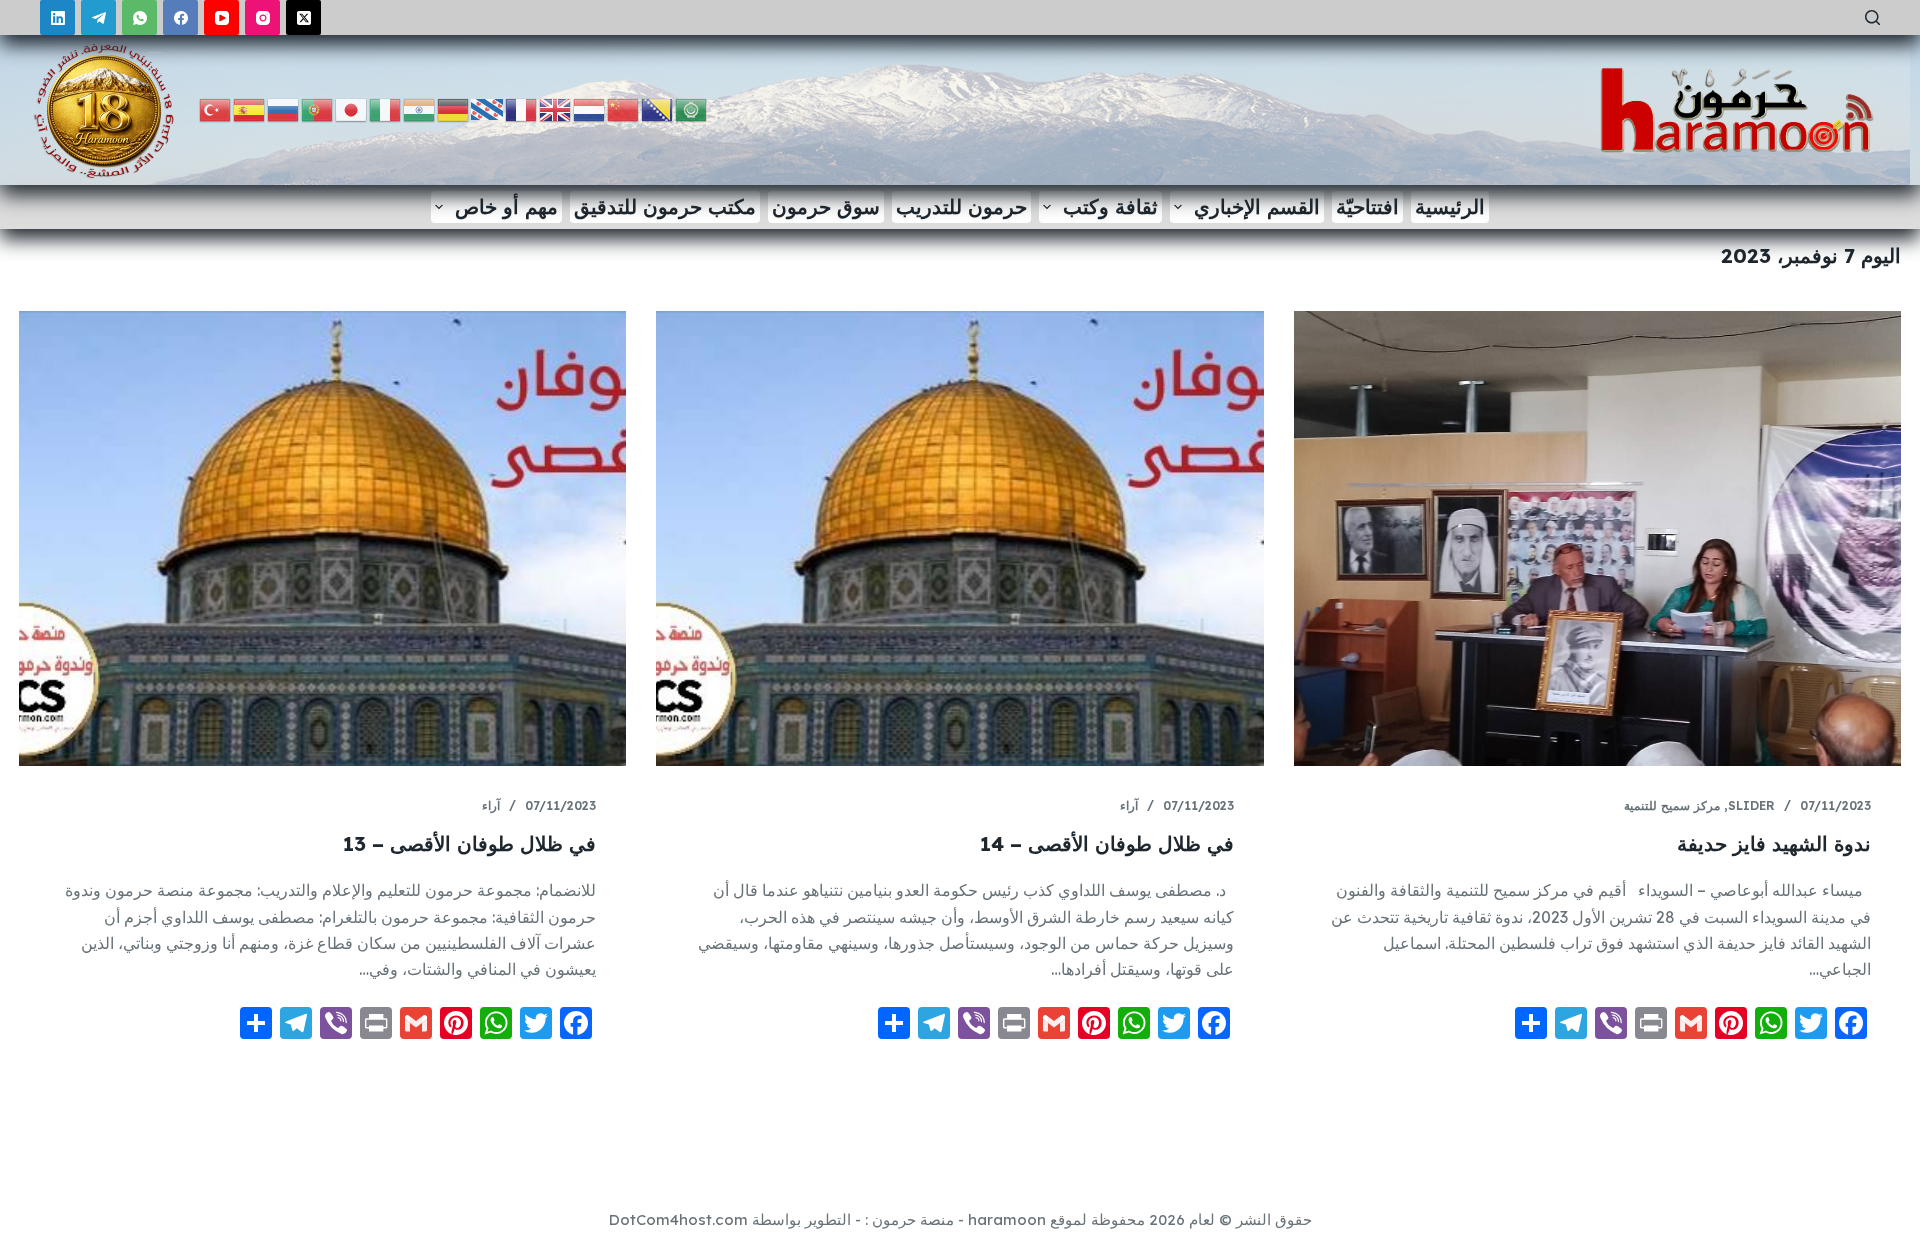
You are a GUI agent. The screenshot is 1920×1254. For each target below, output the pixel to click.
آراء (1129, 805)
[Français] (522, 108)
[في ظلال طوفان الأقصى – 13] (322, 538)
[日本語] (352, 108)
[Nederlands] (590, 108)
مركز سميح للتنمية (1672, 805)
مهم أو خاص (506, 206)
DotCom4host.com (678, 1219)
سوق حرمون (826, 206)
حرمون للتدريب (961, 206)
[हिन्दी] (420, 108)
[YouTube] (221, 17)
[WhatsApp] (139, 17)
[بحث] (1872, 17)
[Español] (250, 108)
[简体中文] (624, 108)
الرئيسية (1450, 206)
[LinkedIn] (57, 17)
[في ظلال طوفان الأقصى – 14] (959, 538)
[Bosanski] (658, 108)
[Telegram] (98, 17)
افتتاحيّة (1367, 206)
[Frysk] (488, 108)
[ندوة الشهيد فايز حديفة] (1597, 538)
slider (1751, 805)
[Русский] (284, 108)
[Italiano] (386, 108)
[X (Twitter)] (303, 17)
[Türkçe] (216, 108)
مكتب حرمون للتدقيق (665, 206)
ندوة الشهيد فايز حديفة (1774, 843)
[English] (556, 108)
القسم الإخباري (1257, 206)
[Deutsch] (454, 108)
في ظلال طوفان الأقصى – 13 (469, 843)
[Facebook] (180, 17)
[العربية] (692, 108)
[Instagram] (262, 17)
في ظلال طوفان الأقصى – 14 (1107, 843)
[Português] (318, 108)
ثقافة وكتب (1110, 206)
